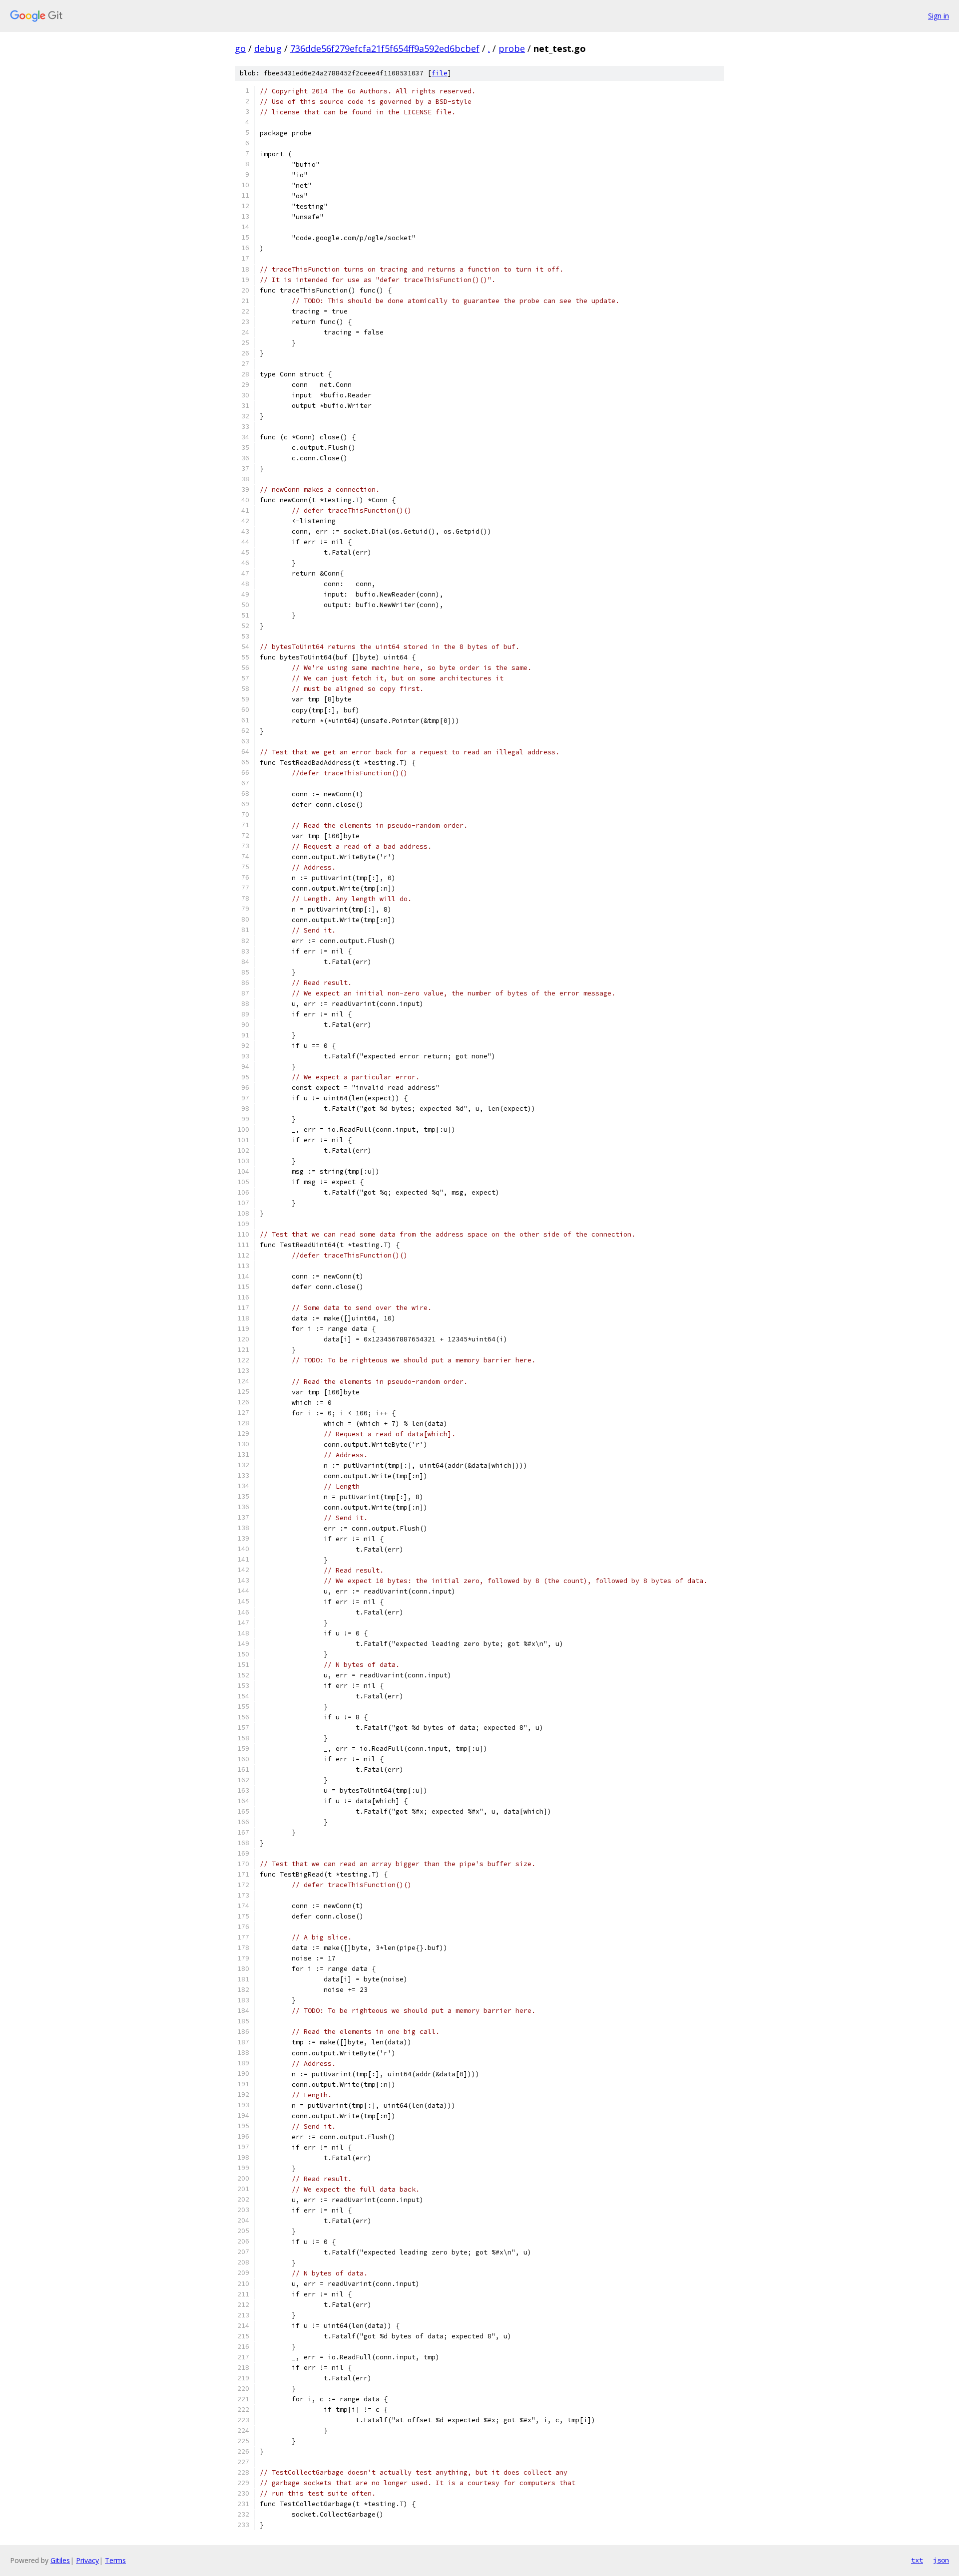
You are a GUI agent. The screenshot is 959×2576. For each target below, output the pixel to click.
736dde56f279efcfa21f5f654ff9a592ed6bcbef (385, 48)
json (941, 2560)
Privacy (87, 2560)
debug (268, 48)
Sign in (939, 16)
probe (512, 48)
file (440, 73)
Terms (115, 2560)
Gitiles (60, 2560)
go (240, 48)
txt (917, 2560)
